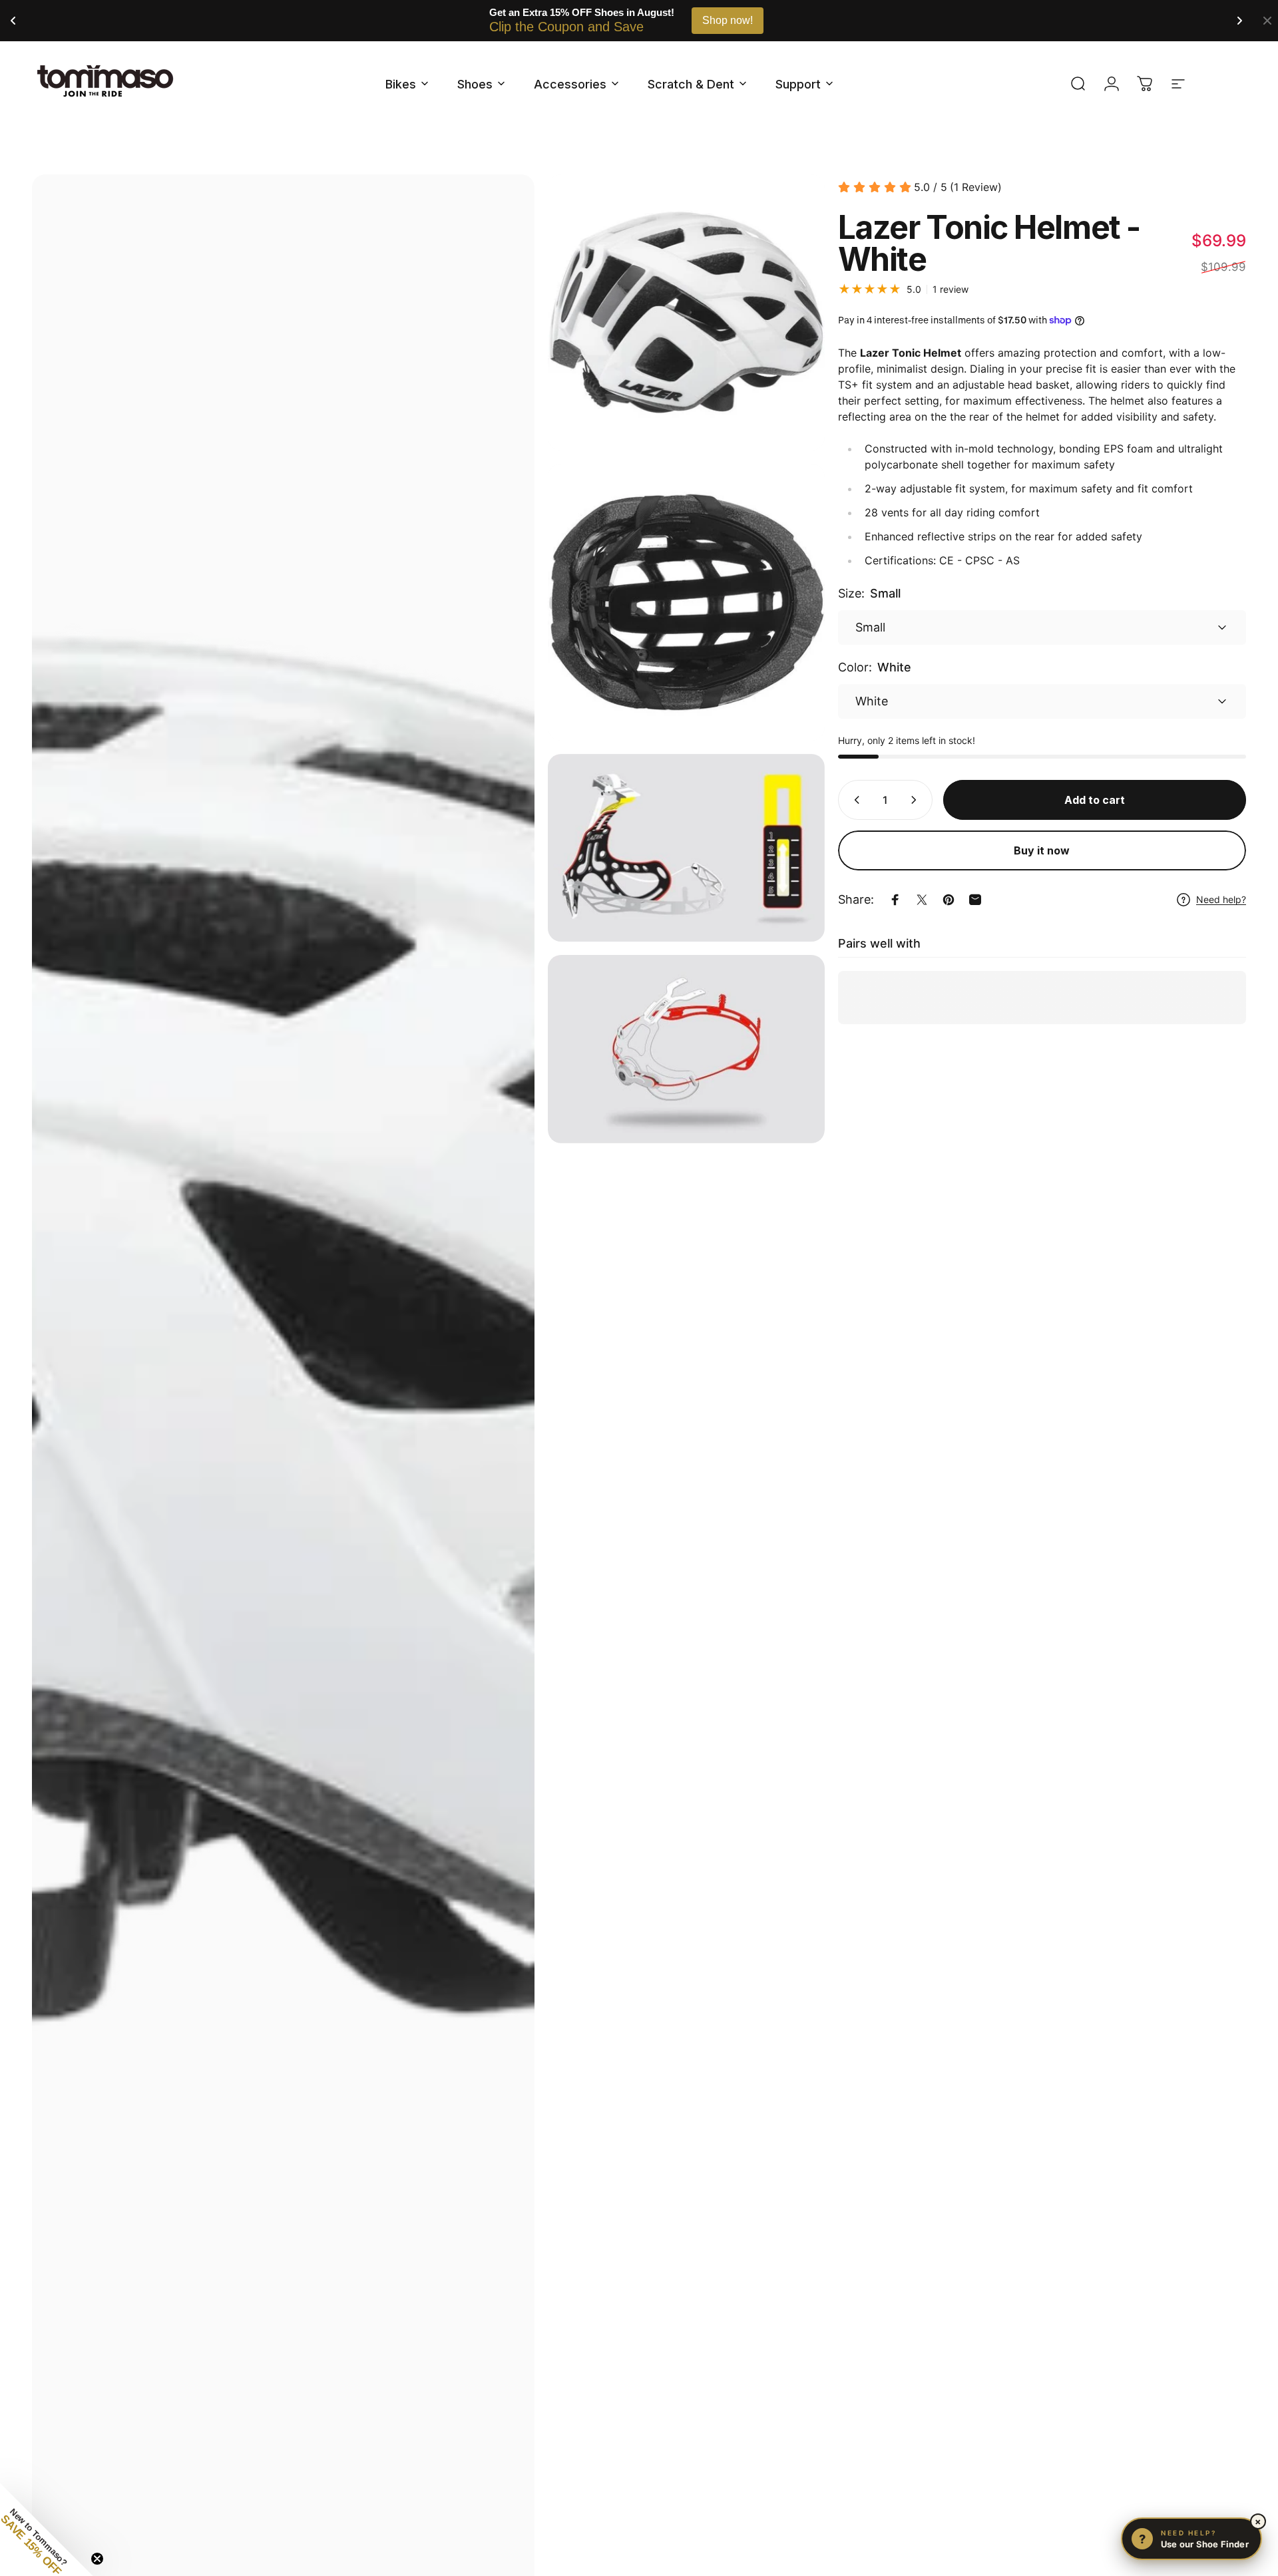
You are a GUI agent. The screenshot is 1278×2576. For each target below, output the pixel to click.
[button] (47, 2529)
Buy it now (1042, 850)
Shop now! (728, 20)
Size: (869, 593)
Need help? (1221, 899)
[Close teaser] (97, 2559)
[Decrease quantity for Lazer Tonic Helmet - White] (854, 800)
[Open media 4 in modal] (686, 848)
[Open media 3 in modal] (686, 602)
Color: (875, 667)
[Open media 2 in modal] (686, 312)
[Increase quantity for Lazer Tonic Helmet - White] (917, 800)
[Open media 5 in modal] (686, 1049)
